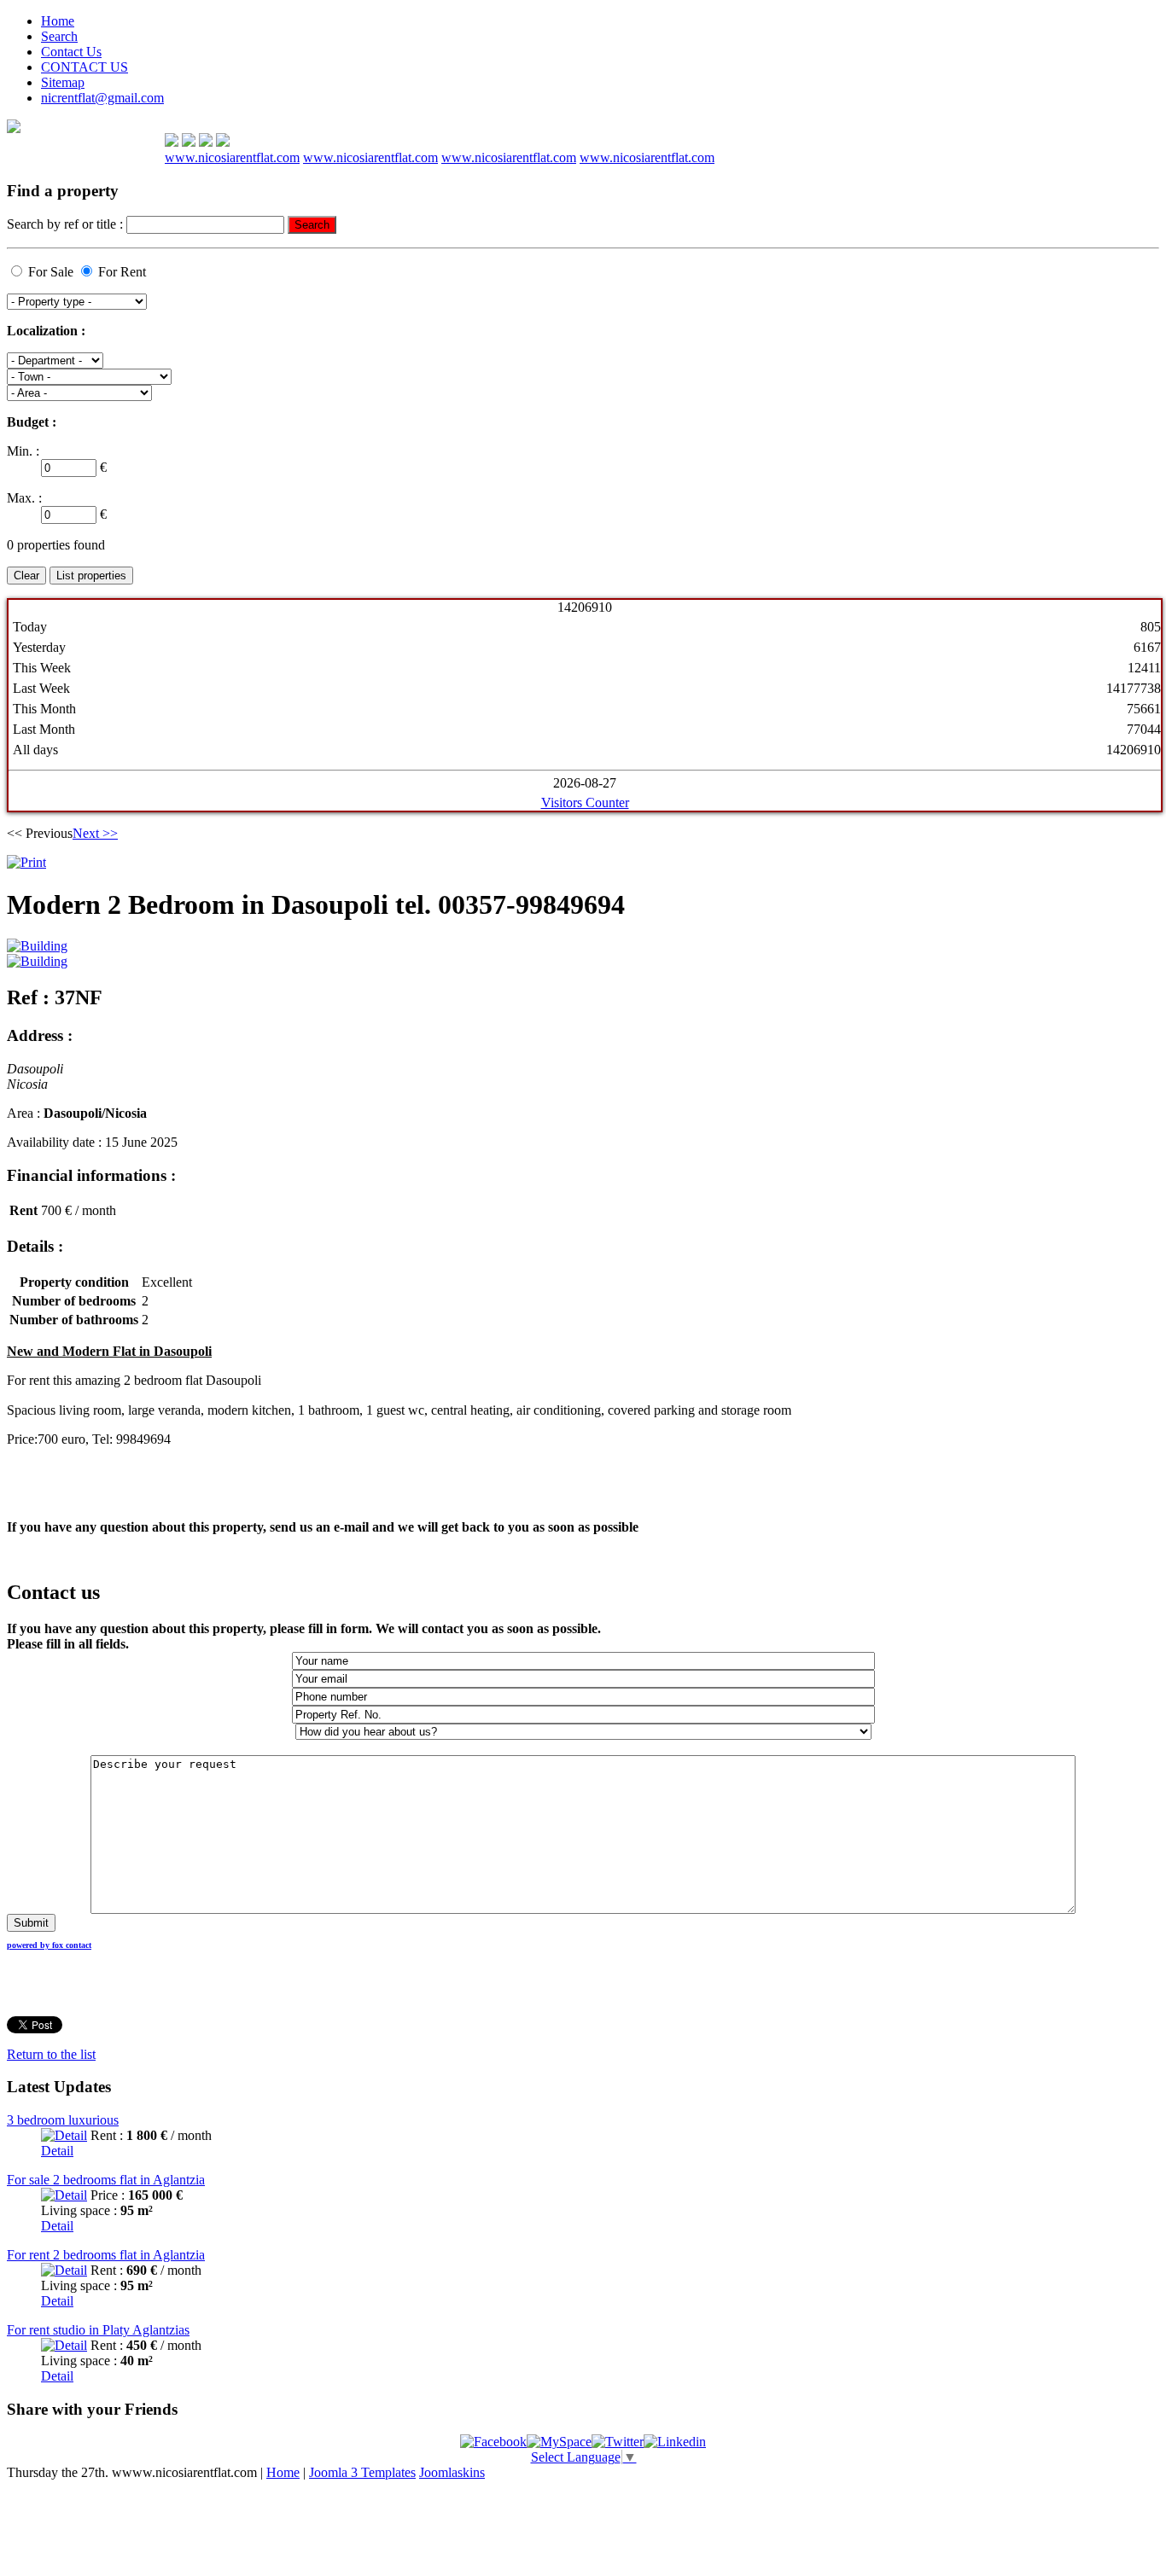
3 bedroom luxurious (63, 2120)
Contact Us (71, 52)
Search (59, 36)
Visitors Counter (585, 802)
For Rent (122, 272)
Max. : (24, 498)
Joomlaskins (452, 2472)
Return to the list (51, 2054)
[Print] (26, 862)
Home (58, 21)
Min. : (23, 451)
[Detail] (64, 2135)
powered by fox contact (49, 1945)
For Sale (51, 272)
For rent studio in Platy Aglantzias (98, 2330)
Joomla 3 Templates (362, 2472)
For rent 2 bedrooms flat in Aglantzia (106, 2255)
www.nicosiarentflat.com (232, 157)
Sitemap (63, 82)
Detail (57, 2151)
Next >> (95, 833)
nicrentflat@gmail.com (102, 98)
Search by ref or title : (67, 224)
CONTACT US (85, 67)
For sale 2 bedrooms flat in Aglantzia (106, 2180)
